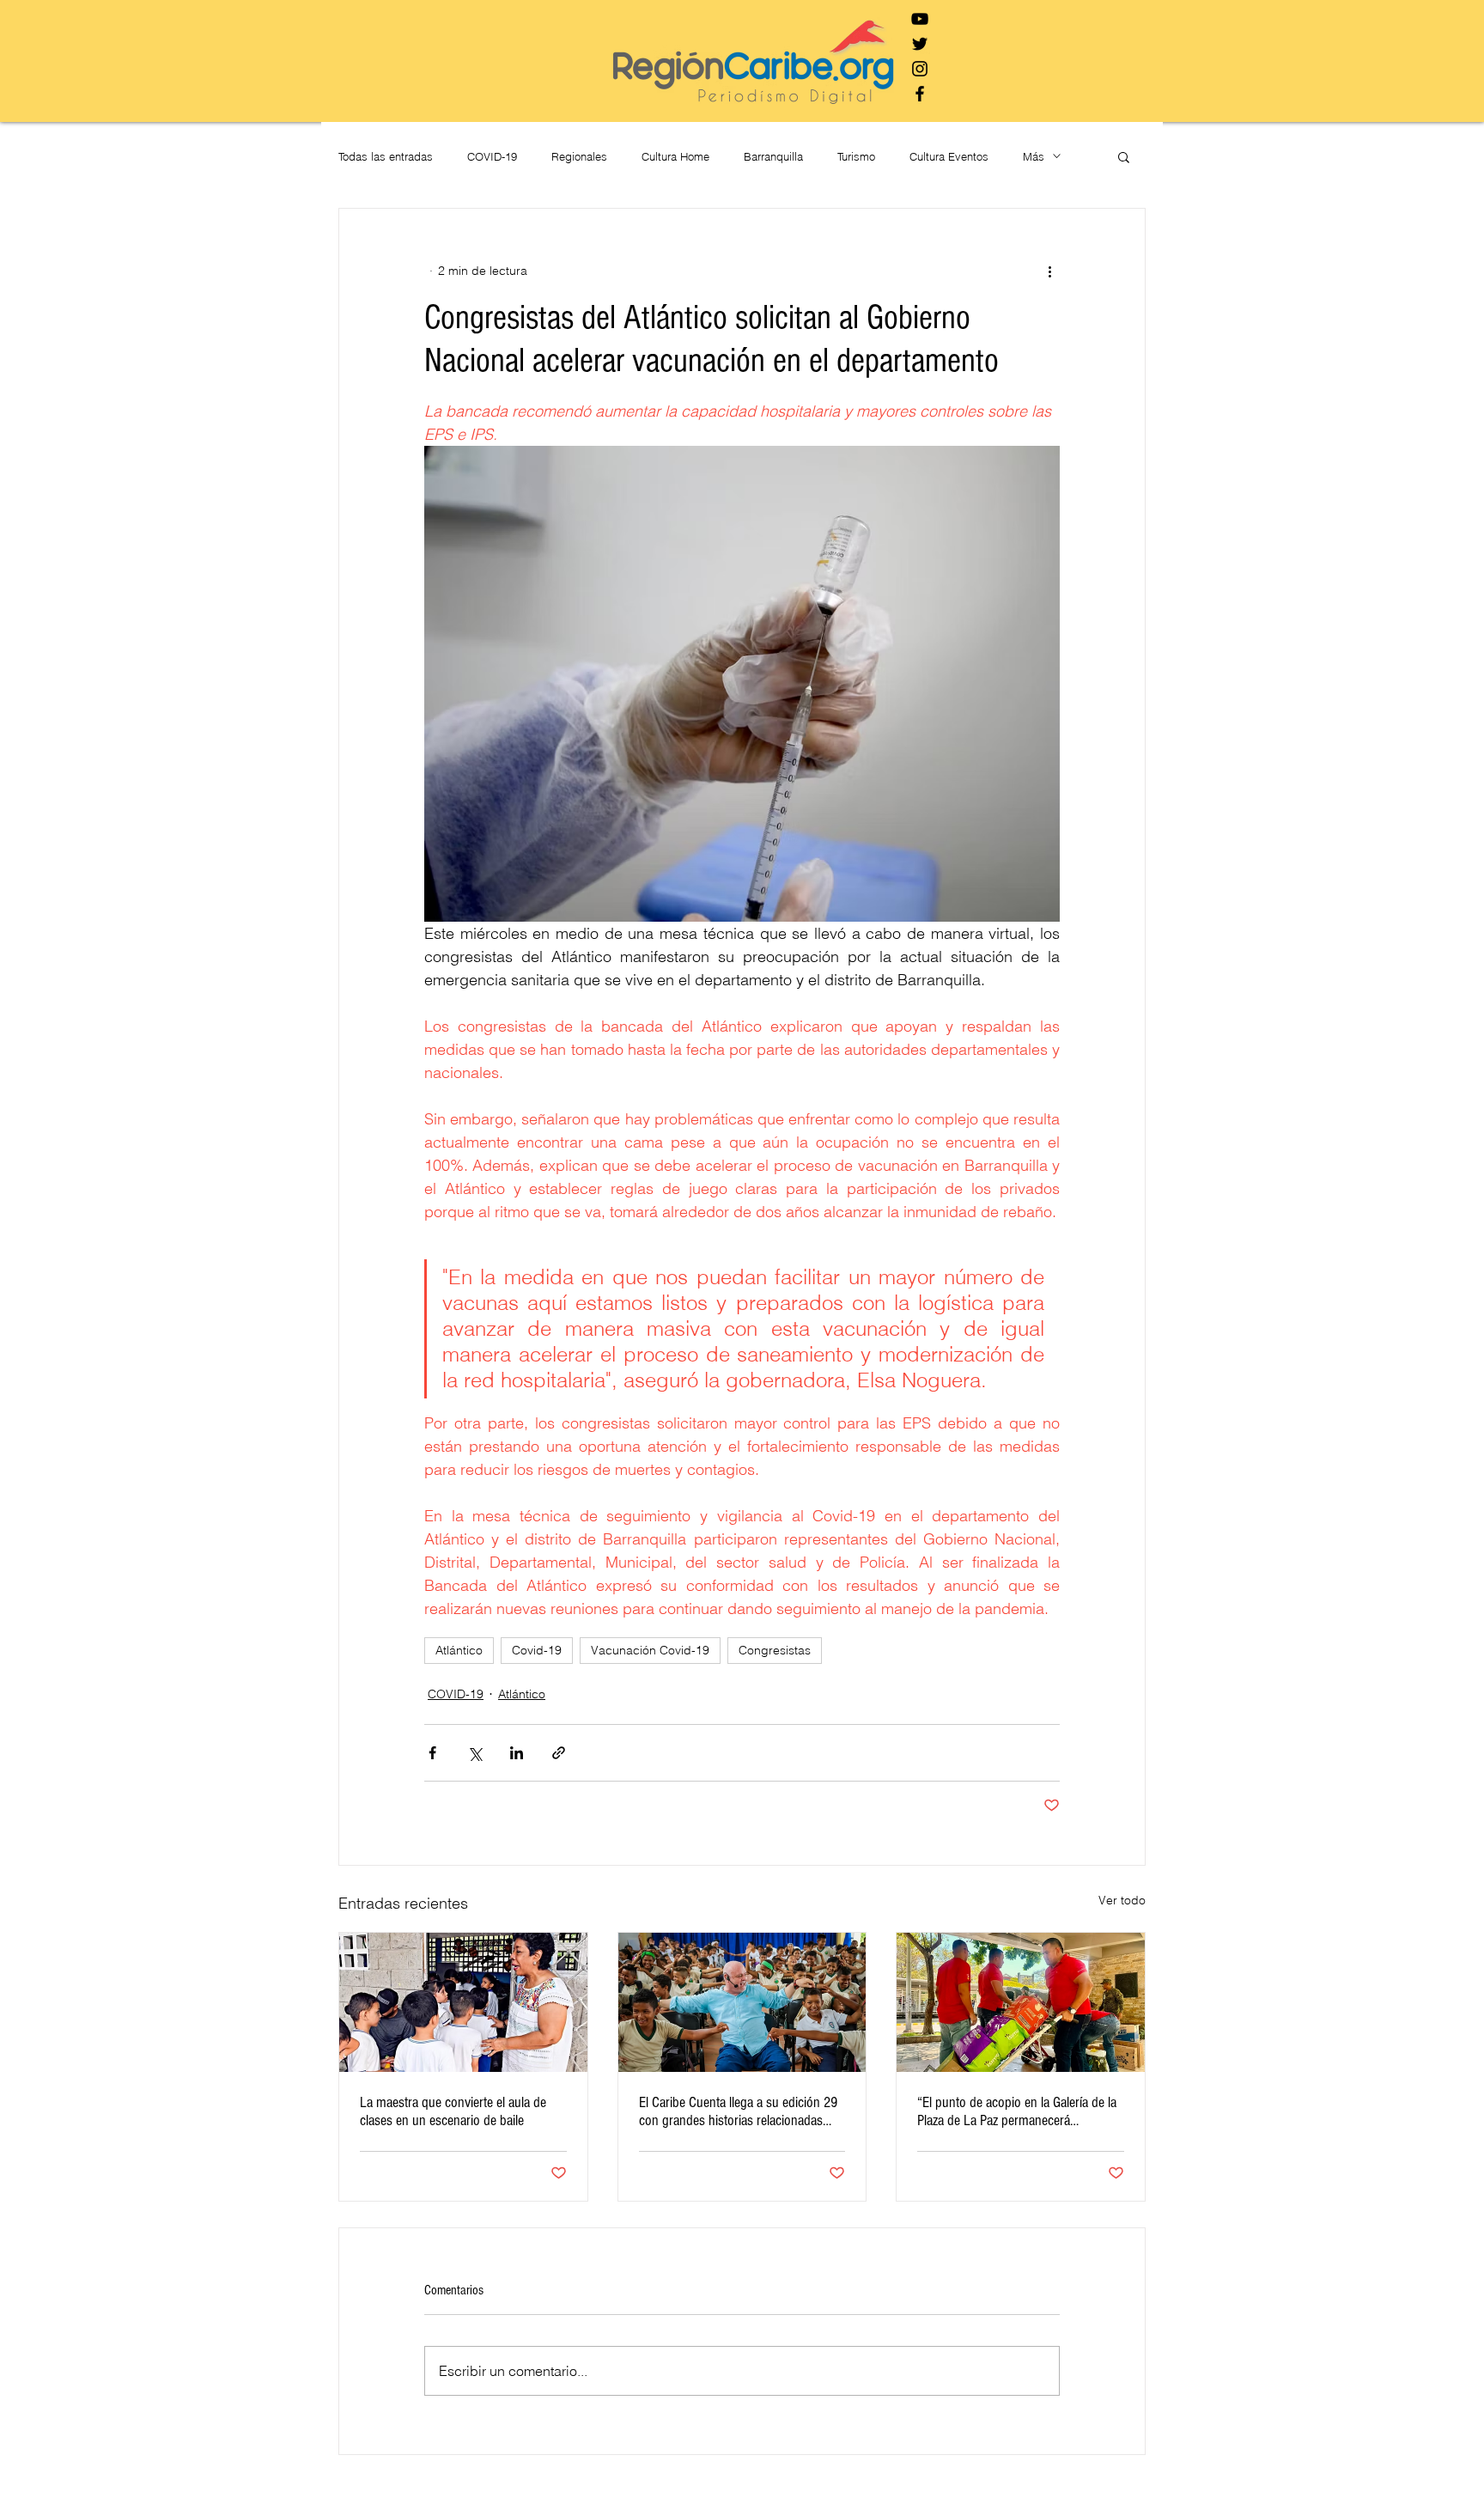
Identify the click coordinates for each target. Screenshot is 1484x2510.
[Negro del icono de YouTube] (920, 19)
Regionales (579, 156)
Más (1034, 156)
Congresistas (775, 1650)
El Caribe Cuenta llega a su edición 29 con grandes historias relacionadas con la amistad (738, 2111)
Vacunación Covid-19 (650, 1650)
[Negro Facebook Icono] (920, 94)
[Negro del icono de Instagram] (920, 69)
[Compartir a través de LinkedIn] (517, 1753)
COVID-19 (492, 156)
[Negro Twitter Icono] (920, 44)
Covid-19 (537, 1650)
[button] (1124, 156)
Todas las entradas (386, 156)
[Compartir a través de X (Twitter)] (474, 1753)
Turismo (856, 156)
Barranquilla (773, 156)
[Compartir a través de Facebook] (432, 1753)
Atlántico (459, 1650)
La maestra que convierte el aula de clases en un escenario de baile (453, 2111)
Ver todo (1122, 1900)
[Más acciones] (1049, 271)
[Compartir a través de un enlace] (559, 1753)
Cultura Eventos (949, 156)
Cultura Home (675, 156)
